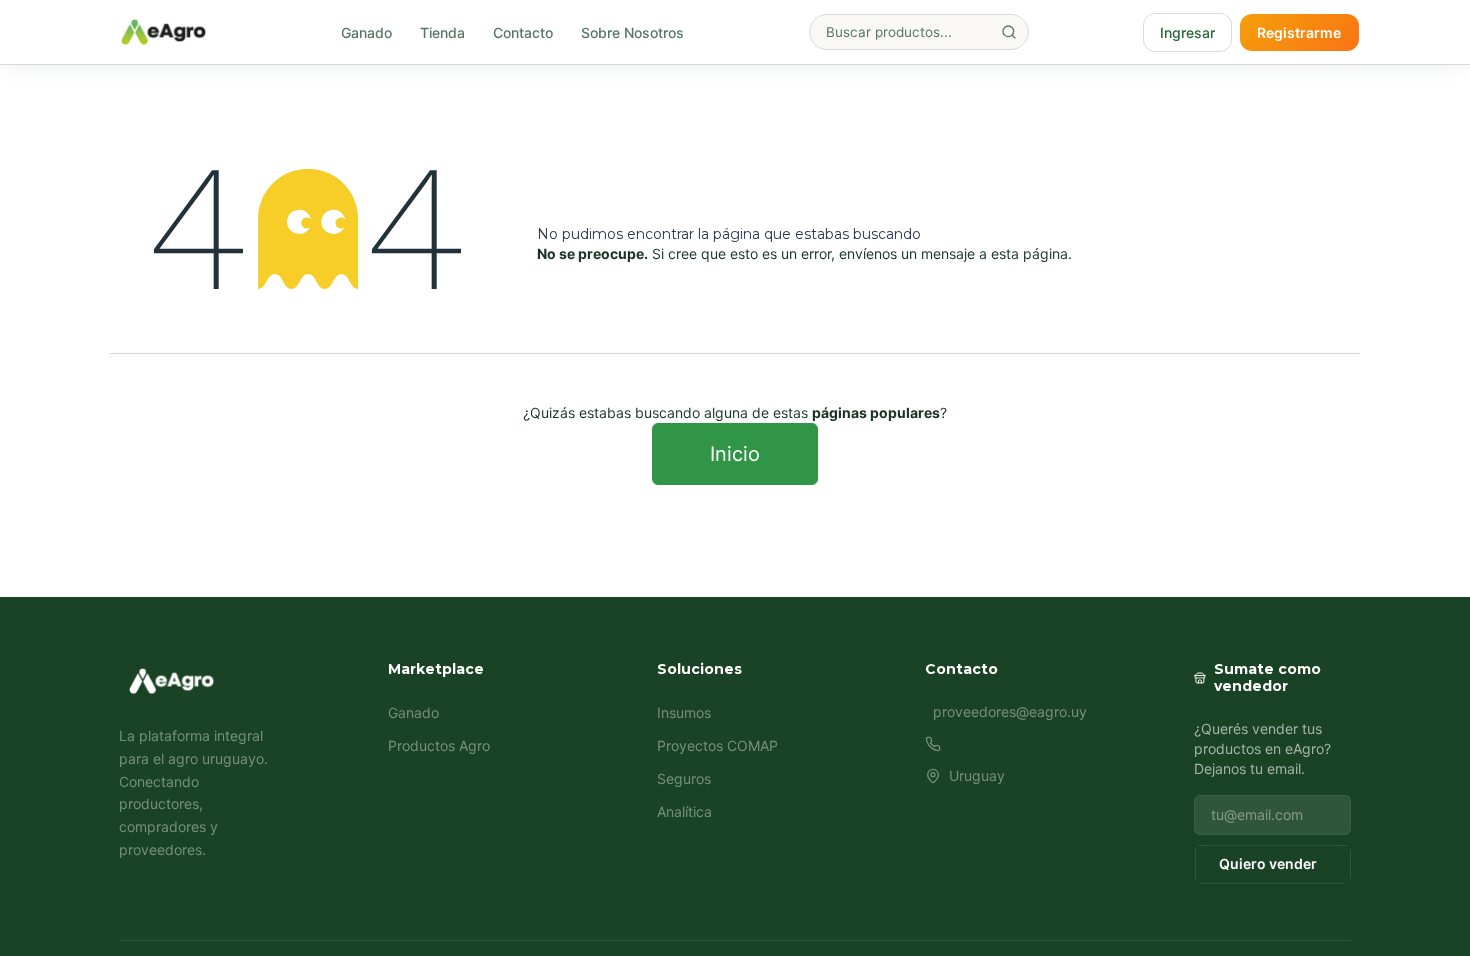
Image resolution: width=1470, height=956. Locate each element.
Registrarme (1299, 32)
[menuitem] (366, 32)
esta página (1029, 253)
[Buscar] (1009, 32)
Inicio (735, 454)
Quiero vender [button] (1268, 863)
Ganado (413, 712)
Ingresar (1187, 32)
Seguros (684, 778)
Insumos (684, 712)
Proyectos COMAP (717, 745)
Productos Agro (439, 745)
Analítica (684, 811)
